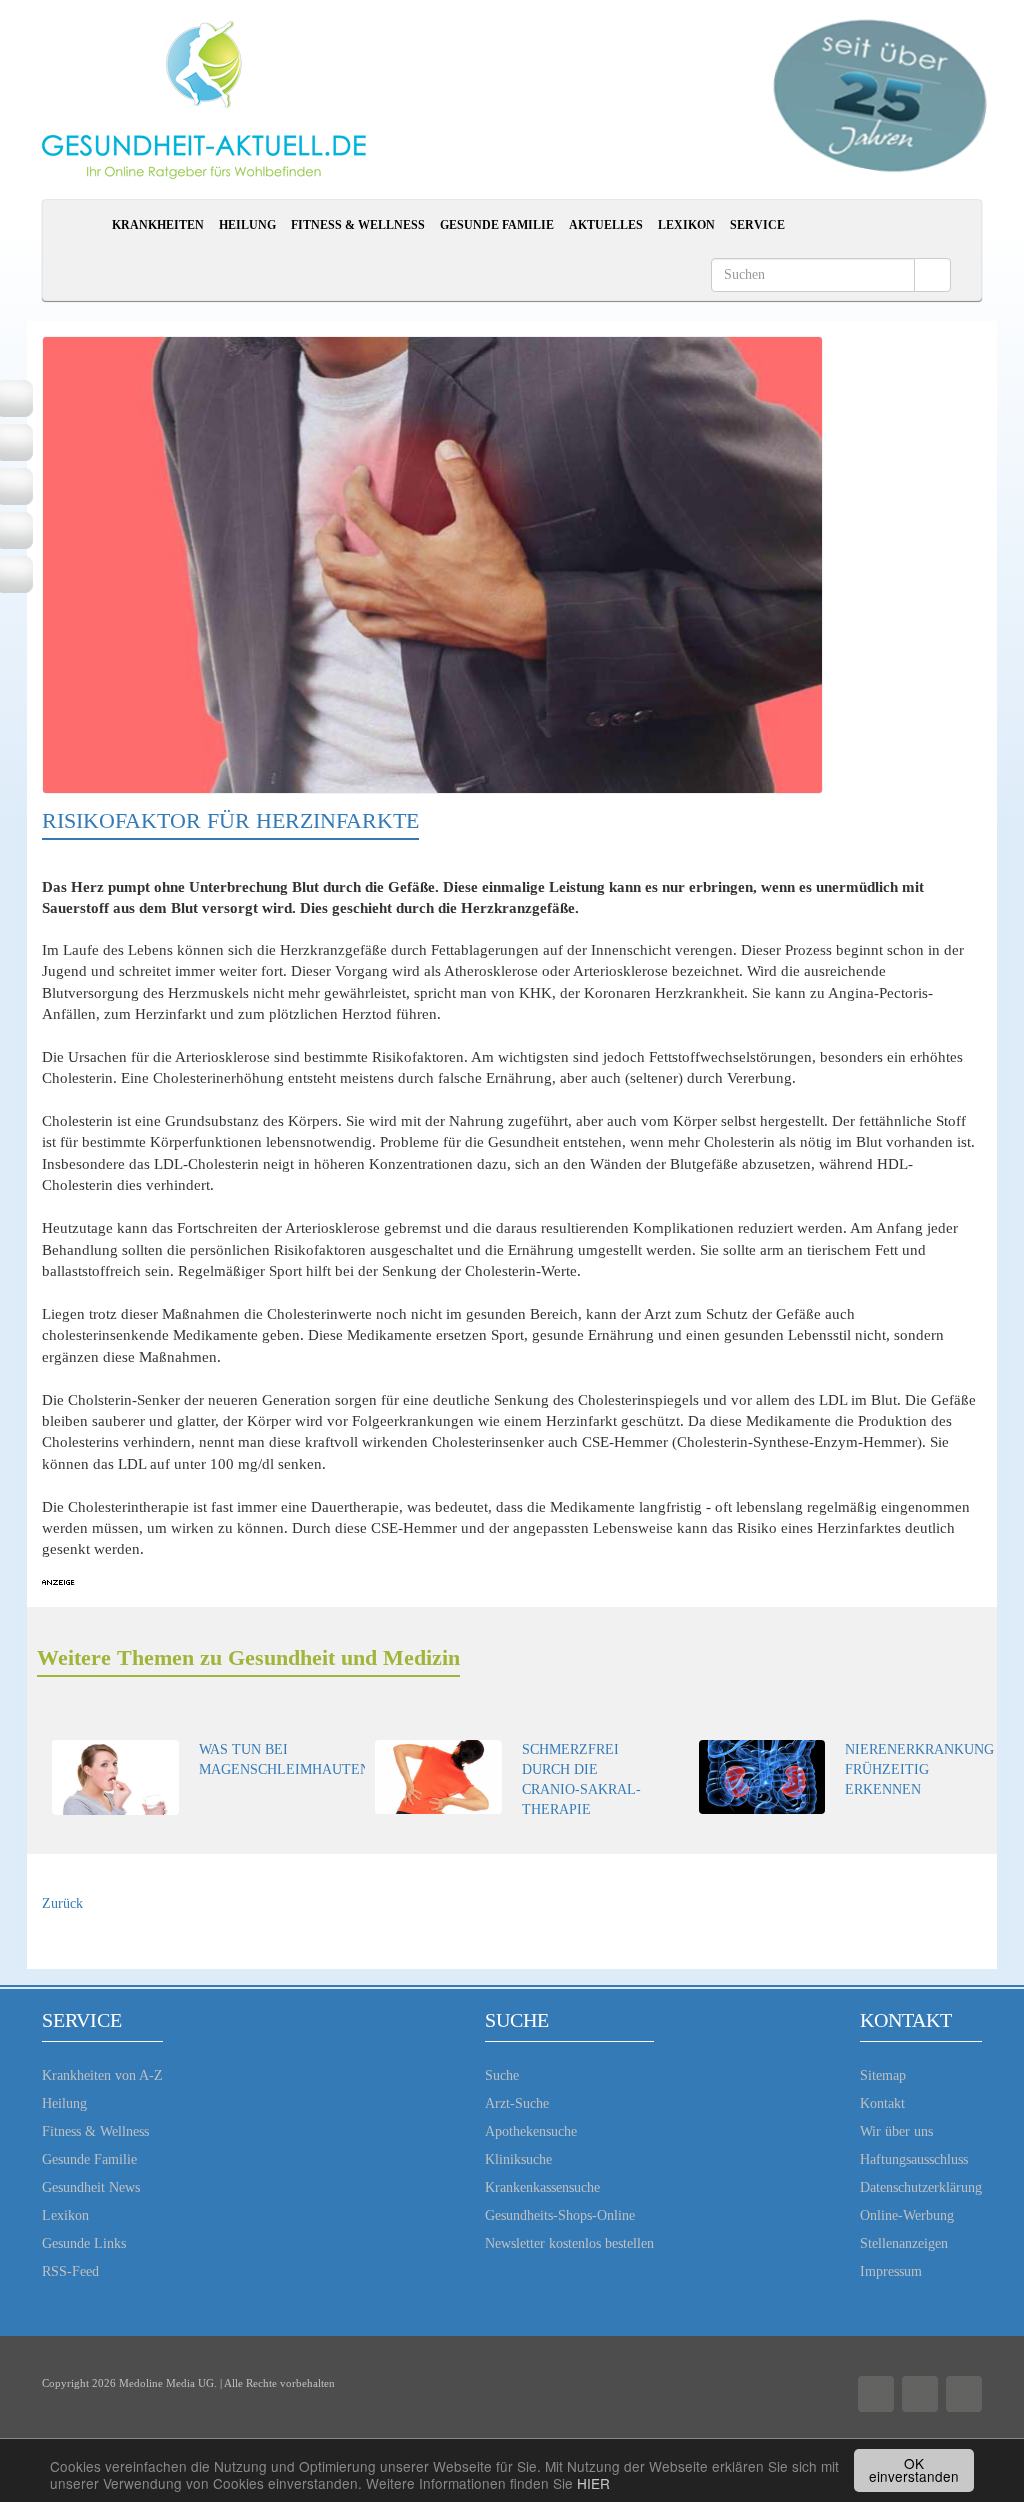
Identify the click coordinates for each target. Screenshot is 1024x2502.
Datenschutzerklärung (921, 2187)
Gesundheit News (91, 2187)
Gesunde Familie (497, 225)
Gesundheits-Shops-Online (560, 2215)
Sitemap (883, 2075)
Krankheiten (158, 225)
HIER (593, 2483)
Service (757, 225)
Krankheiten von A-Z (102, 2075)
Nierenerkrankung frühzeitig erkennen (919, 1769)
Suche (502, 2075)
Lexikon (686, 225)
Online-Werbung (907, 2215)
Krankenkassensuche (542, 2187)
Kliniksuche (518, 2159)
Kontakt (882, 2103)
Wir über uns (896, 2131)
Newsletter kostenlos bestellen (569, 2243)
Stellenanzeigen (904, 2243)
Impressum (891, 2271)
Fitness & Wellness (358, 225)
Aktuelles (606, 225)
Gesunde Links (84, 2243)
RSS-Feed (70, 2271)
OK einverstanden (914, 2470)
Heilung (247, 225)
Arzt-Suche (517, 2103)
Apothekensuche (531, 2131)
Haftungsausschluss (914, 2159)
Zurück (62, 1903)
